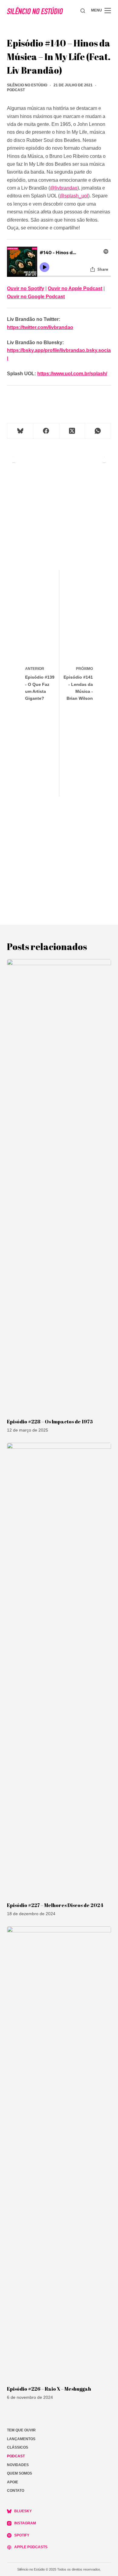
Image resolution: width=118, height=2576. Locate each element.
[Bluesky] (20, 431)
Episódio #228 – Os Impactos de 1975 (50, 1422)
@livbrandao (64, 188)
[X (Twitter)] (72, 431)
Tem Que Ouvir (21, 2430)
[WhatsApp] (98, 431)
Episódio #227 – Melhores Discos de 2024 (55, 1905)
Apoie (13, 2482)
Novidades (18, 2465)
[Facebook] (46, 431)
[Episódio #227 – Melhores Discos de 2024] (59, 1669)
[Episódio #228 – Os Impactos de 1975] (59, 1186)
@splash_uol (74, 196)
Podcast (16, 90)
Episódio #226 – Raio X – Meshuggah (49, 2389)
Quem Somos (20, 2473)
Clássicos (18, 2447)
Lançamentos (21, 2439)
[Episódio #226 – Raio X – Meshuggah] (59, 2153)
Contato (16, 2491)
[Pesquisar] (83, 11)
